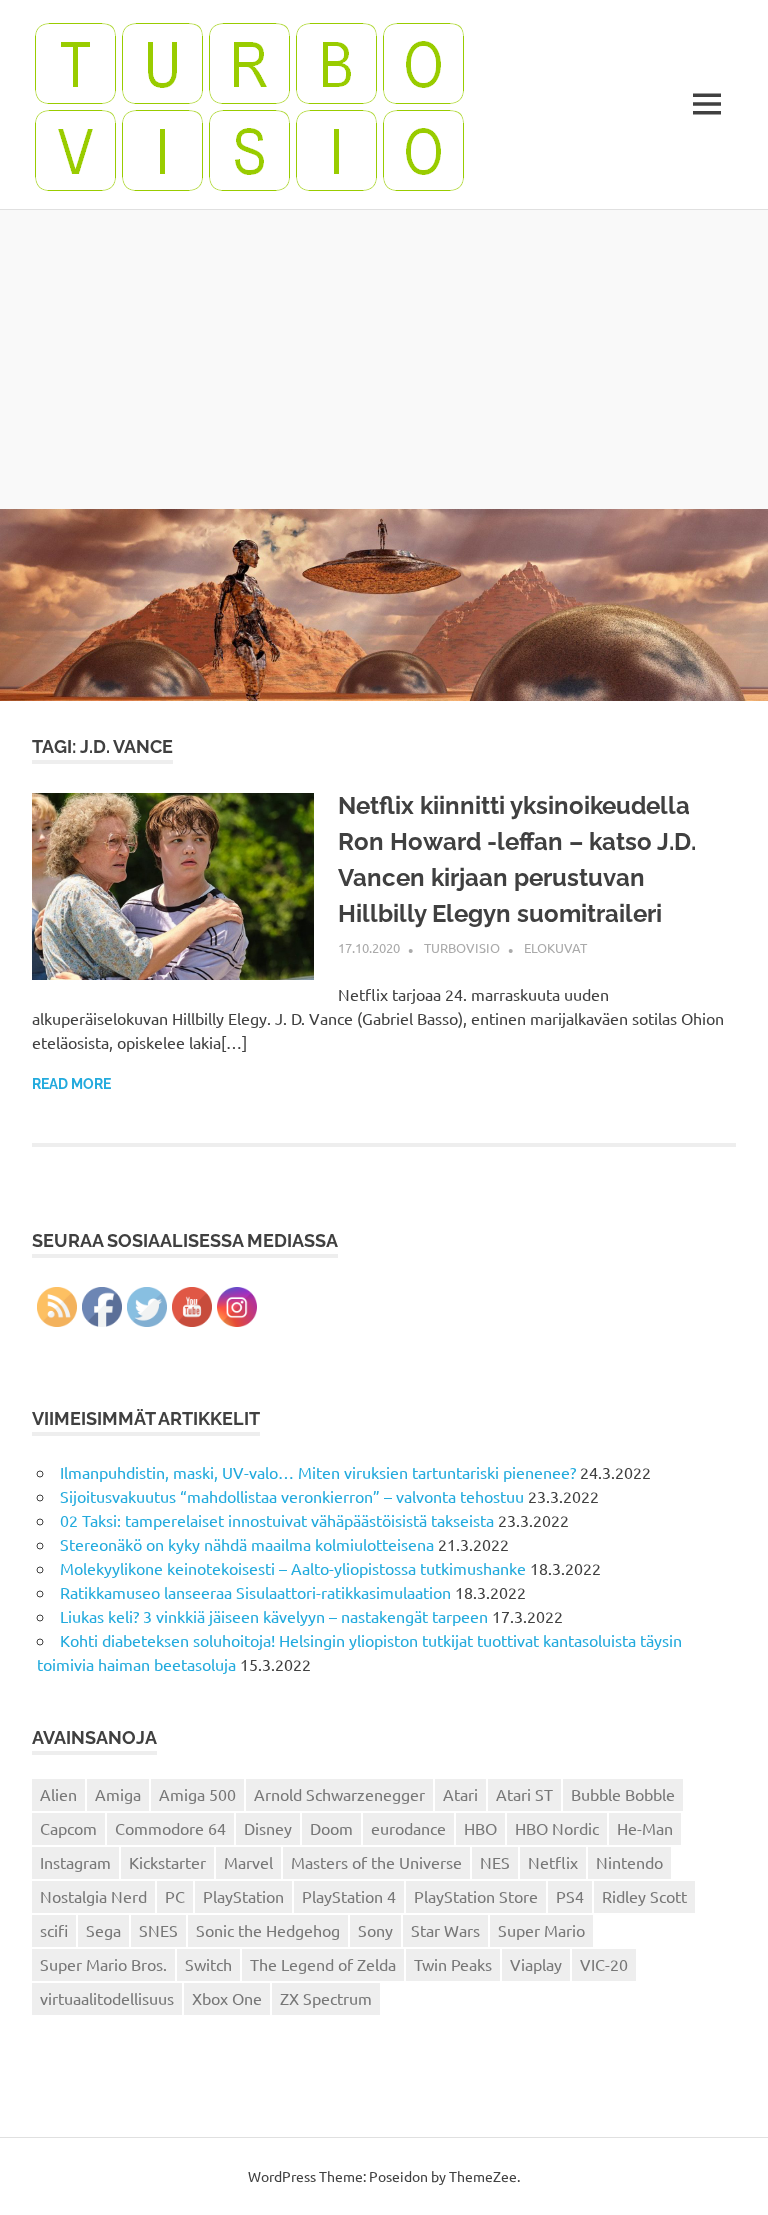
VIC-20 (604, 1964)
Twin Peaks (453, 1964)
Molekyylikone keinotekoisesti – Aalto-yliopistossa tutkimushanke (293, 1568)
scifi (54, 1930)
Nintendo (629, 1862)
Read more (71, 1084)
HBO (480, 1828)
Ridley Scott (644, 1896)
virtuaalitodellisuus (107, 1998)
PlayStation (243, 1896)
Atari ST (524, 1794)
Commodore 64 (170, 1828)
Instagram (75, 1862)
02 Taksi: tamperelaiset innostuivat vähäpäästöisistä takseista (277, 1520)
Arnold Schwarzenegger (339, 1794)
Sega (103, 1930)
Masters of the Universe (376, 1862)
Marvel (248, 1862)
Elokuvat (555, 947)
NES (495, 1862)
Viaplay (536, 1964)
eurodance (408, 1828)
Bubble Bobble (623, 1794)
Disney (268, 1828)
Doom (331, 1828)
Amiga (118, 1794)
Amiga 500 (197, 1794)
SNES (158, 1930)
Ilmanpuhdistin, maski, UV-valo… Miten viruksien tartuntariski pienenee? (318, 1472)
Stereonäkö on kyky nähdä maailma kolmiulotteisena (247, 1544)
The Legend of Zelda (323, 1964)
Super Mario (541, 1930)
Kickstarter (167, 1862)
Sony (375, 1930)
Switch (208, 1964)
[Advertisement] (384, 359)
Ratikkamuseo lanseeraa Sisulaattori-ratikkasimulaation (255, 1592)
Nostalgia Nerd (93, 1896)
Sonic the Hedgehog (268, 1930)
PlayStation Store (476, 1896)
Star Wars (445, 1930)
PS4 (570, 1896)
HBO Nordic (557, 1828)
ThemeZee (483, 2176)
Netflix (553, 1862)
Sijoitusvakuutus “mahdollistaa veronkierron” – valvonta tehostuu (292, 1496)
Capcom (68, 1828)
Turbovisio (462, 947)
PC (175, 1896)
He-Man (645, 1828)
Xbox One (227, 1998)
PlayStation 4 (349, 1896)
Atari (460, 1794)
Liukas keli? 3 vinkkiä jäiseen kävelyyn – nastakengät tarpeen (274, 1616)
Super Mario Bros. (103, 1964)
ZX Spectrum (326, 1998)
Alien (58, 1794)
